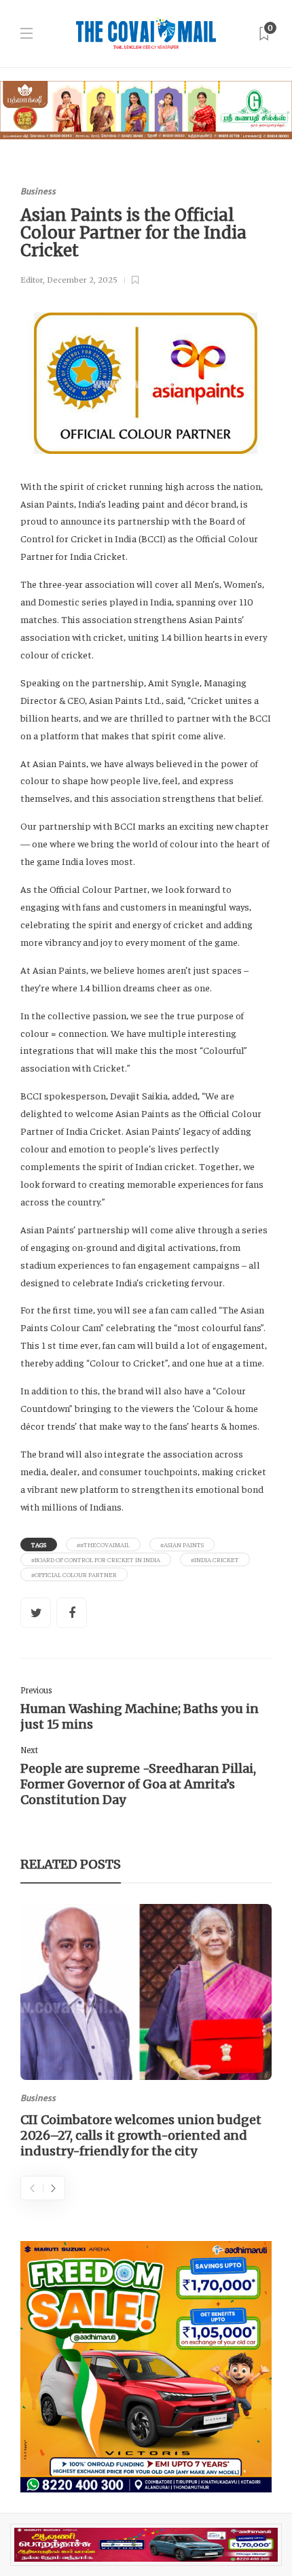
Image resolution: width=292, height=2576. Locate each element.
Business (38, 191)
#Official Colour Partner (74, 1574)
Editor (32, 280)
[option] (146, 2034)
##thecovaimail (103, 1545)
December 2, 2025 (82, 280)
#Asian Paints (182, 1545)
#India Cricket (215, 1559)
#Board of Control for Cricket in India (96, 1559)
